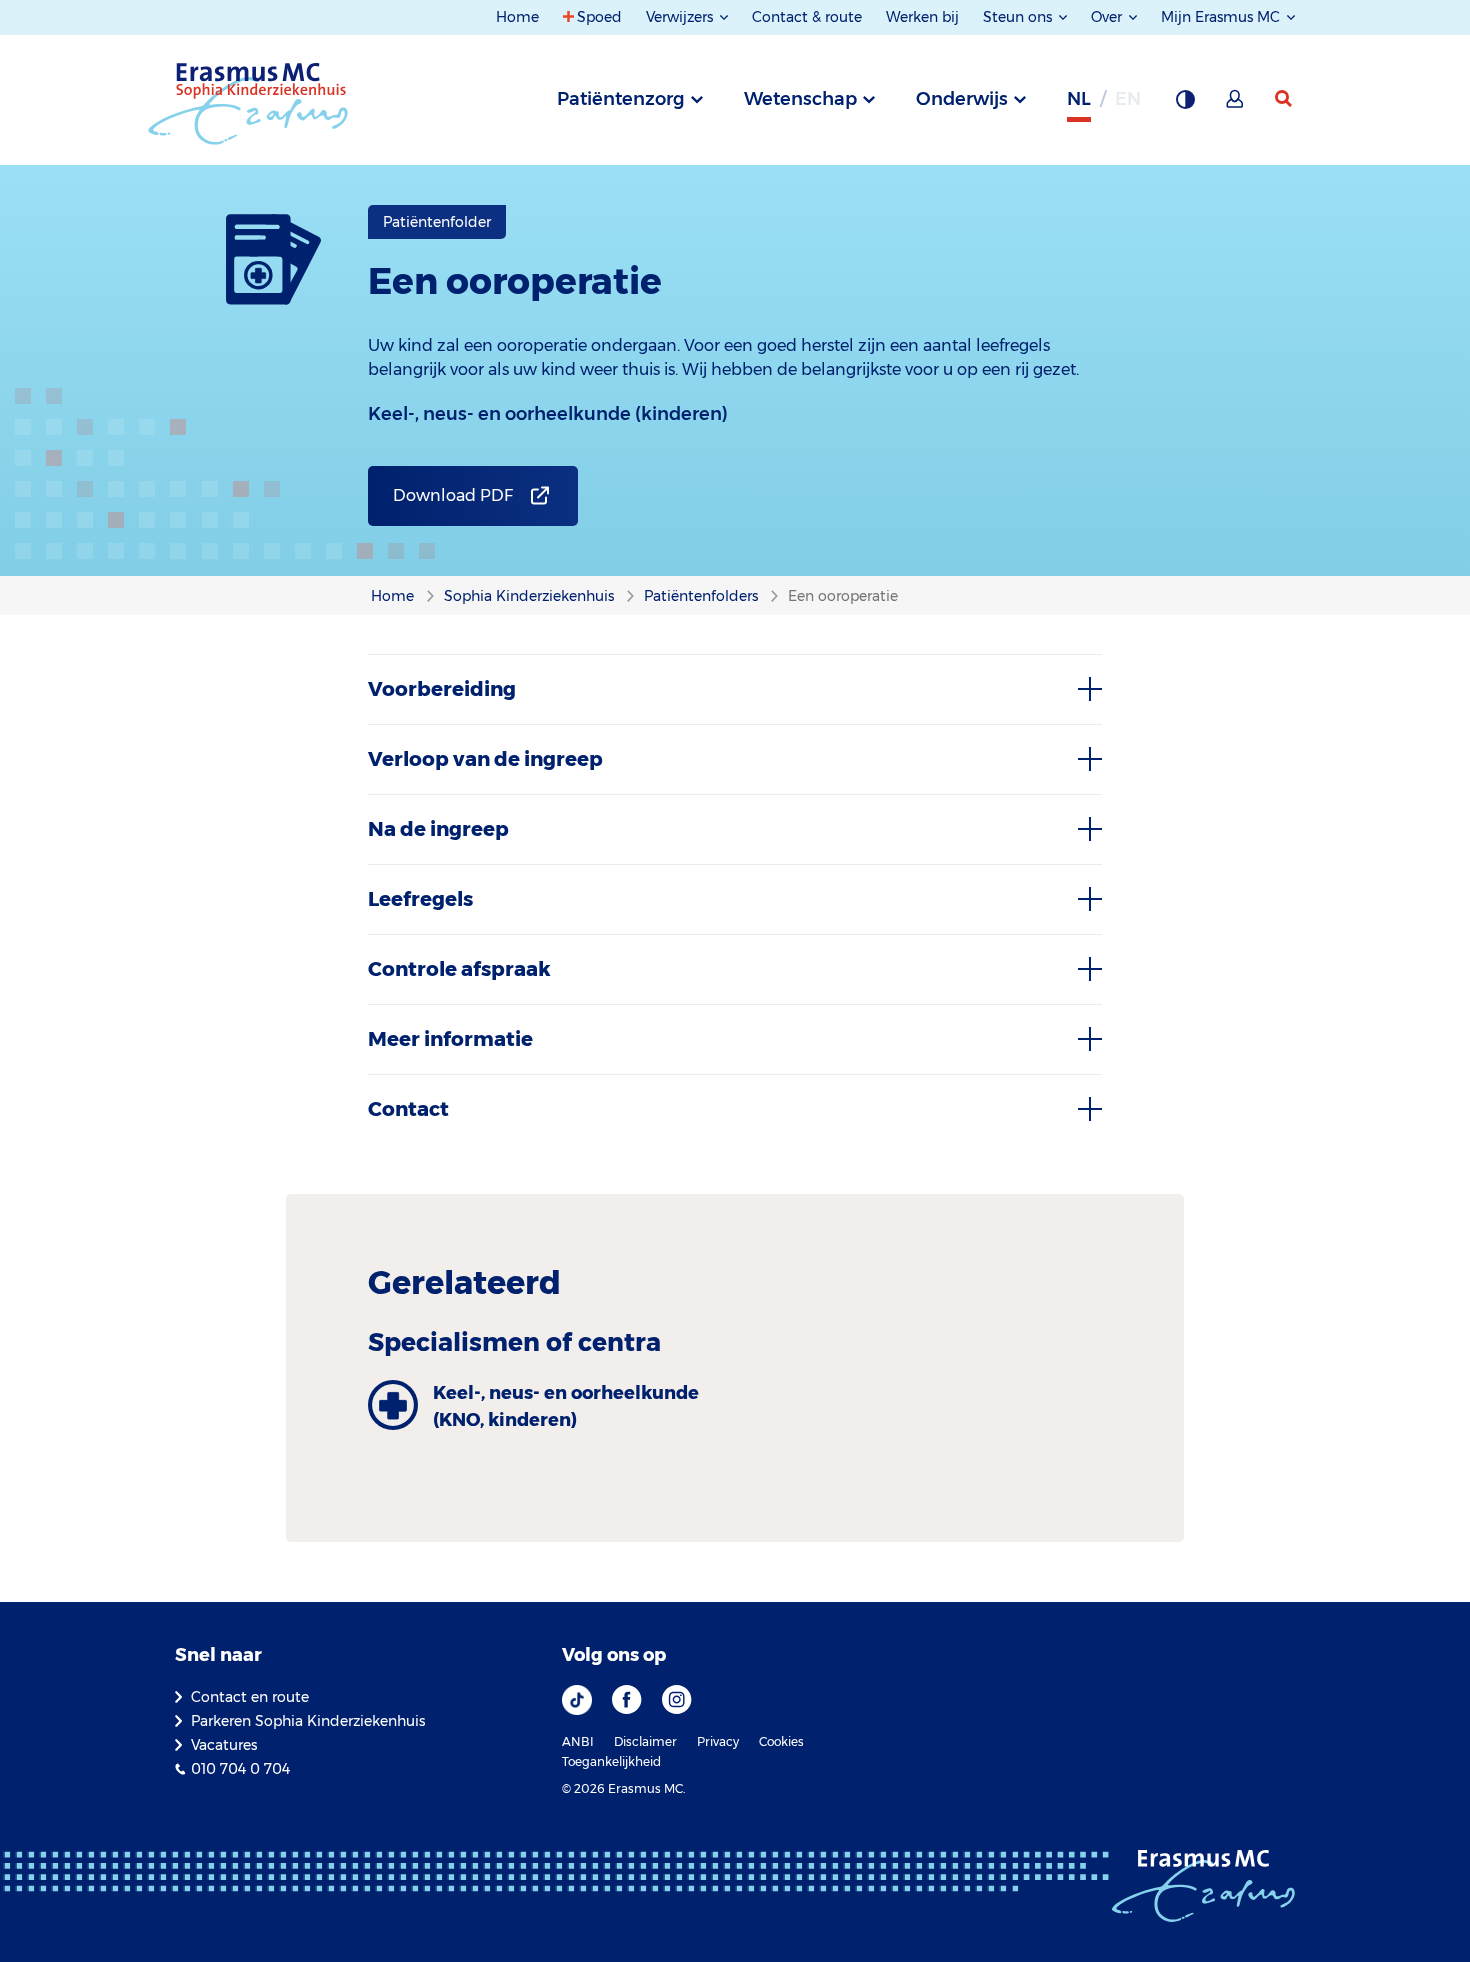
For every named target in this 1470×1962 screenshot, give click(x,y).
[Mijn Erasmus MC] (1236, 105)
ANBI (578, 1741)
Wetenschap (800, 99)
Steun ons (1019, 17)
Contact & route (807, 17)
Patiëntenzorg (621, 99)
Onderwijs (962, 99)
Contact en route (250, 1697)
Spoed (599, 17)
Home (517, 17)
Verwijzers (681, 17)
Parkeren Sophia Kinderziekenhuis (308, 1721)
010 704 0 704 (240, 1769)
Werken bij (922, 17)
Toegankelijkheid (611, 1761)
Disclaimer (645, 1741)
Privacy (718, 1741)
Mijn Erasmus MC (1222, 17)
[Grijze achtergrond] (1185, 105)
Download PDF (453, 495)
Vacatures (224, 1745)
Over (1108, 17)
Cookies (781, 1741)
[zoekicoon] (1285, 99)
